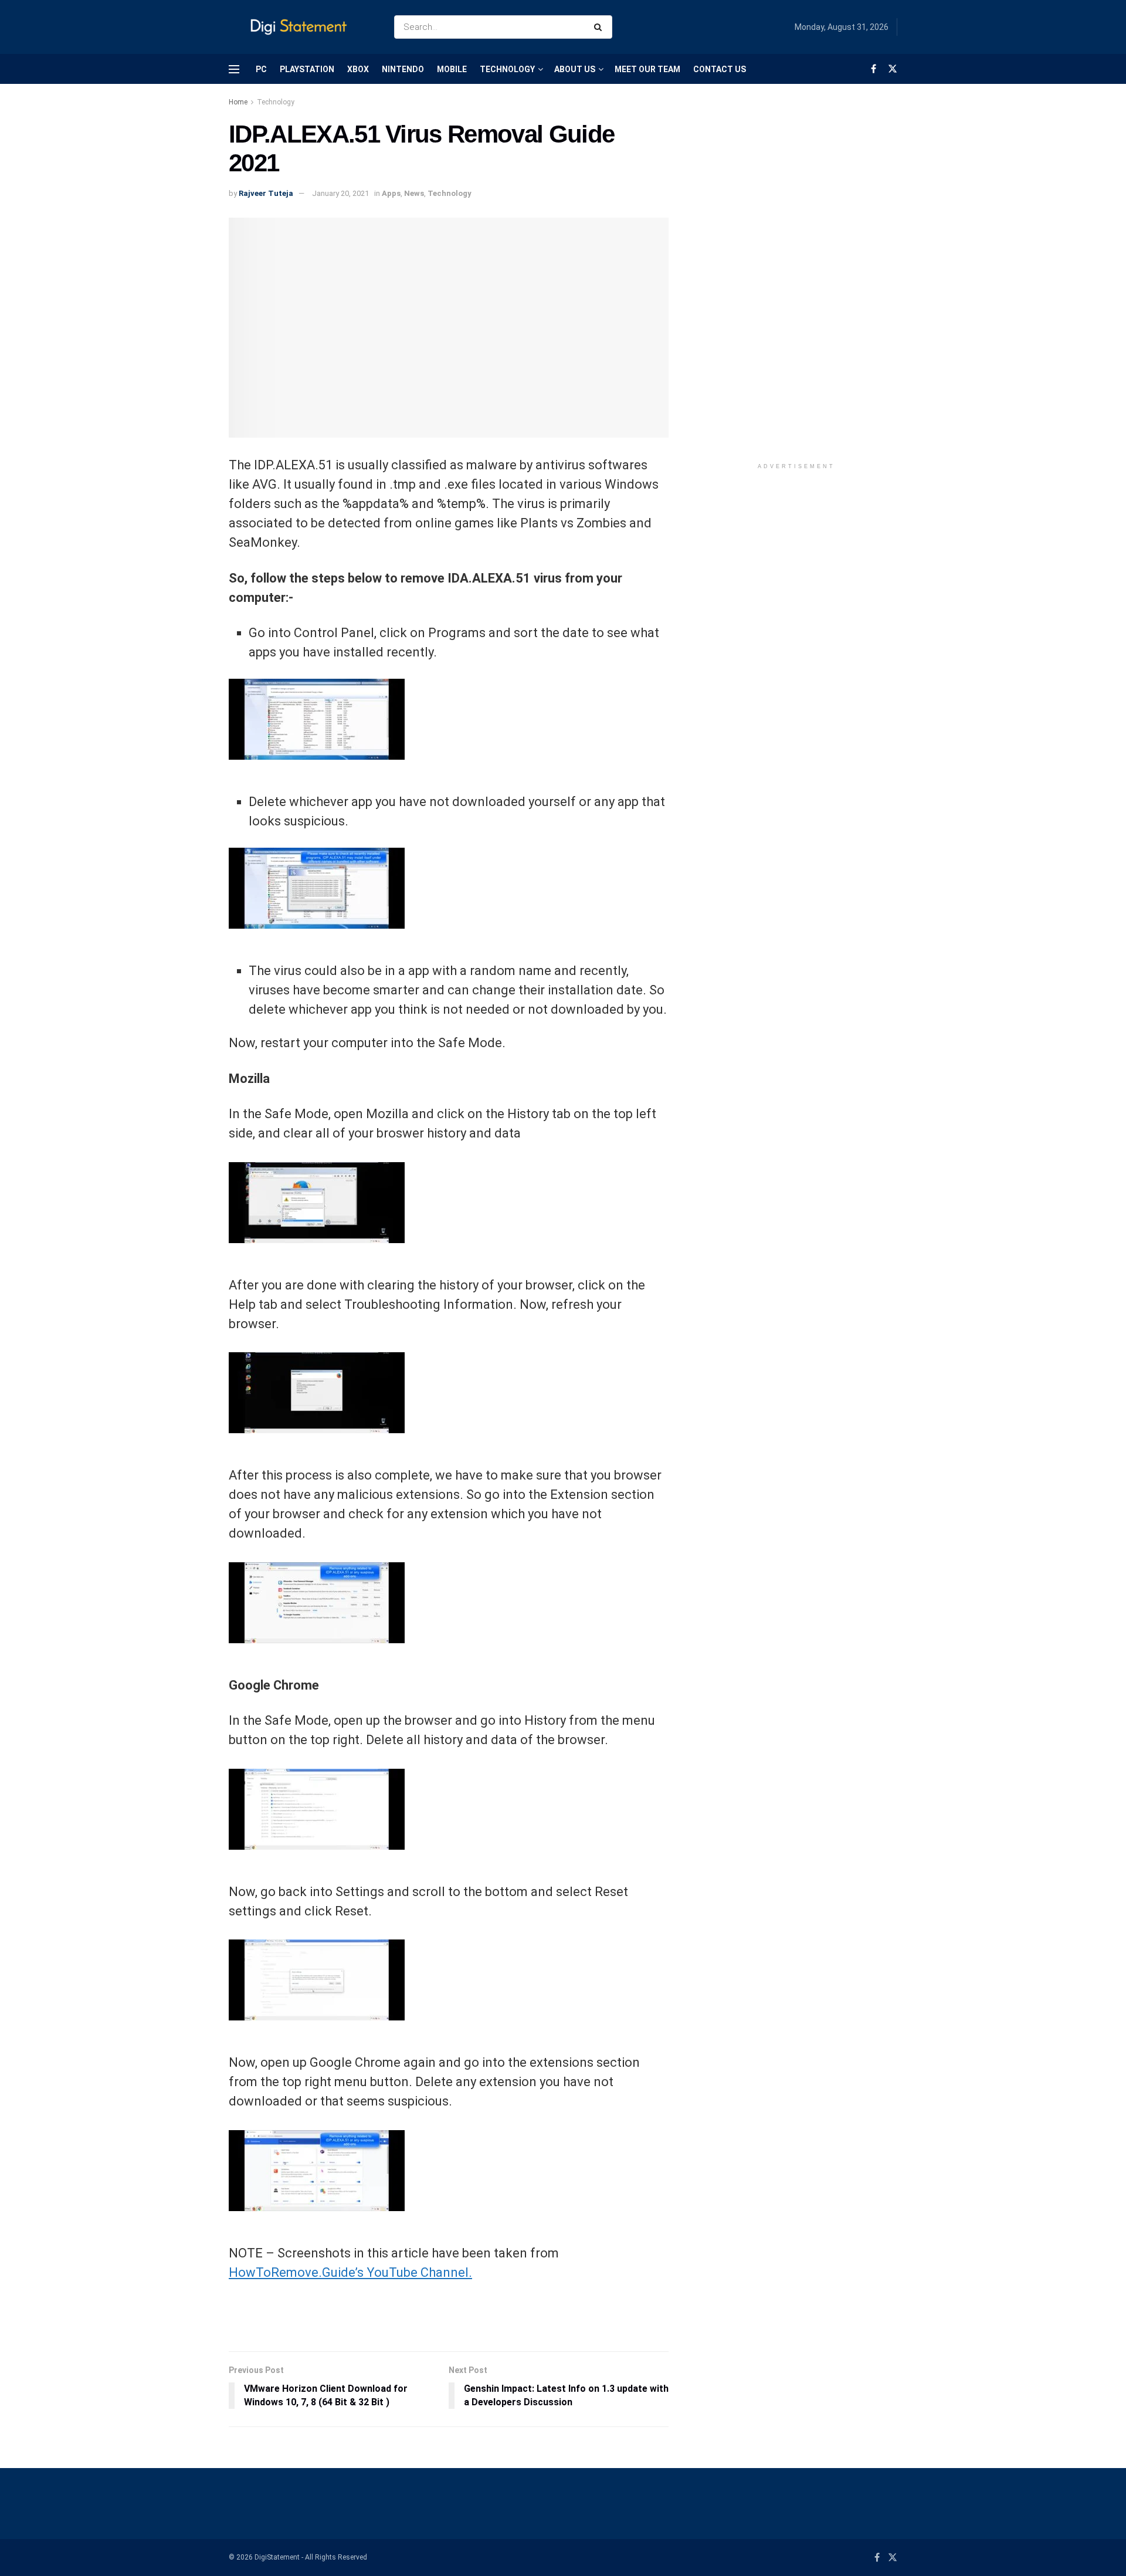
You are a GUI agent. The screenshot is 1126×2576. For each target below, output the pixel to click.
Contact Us (720, 69)
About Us (575, 69)
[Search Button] (600, 27)
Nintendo (403, 69)
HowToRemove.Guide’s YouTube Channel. (350, 2272)
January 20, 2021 (340, 193)
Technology (507, 69)
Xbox (358, 69)
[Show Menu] (234, 69)
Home (238, 102)
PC (261, 69)
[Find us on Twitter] (893, 69)
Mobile (452, 69)
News (414, 193)
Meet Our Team (647, 69)
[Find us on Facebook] (874, 69)
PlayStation (307, 69)
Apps (391, 193)
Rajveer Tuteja (266, 193)
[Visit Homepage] (301, 27)
